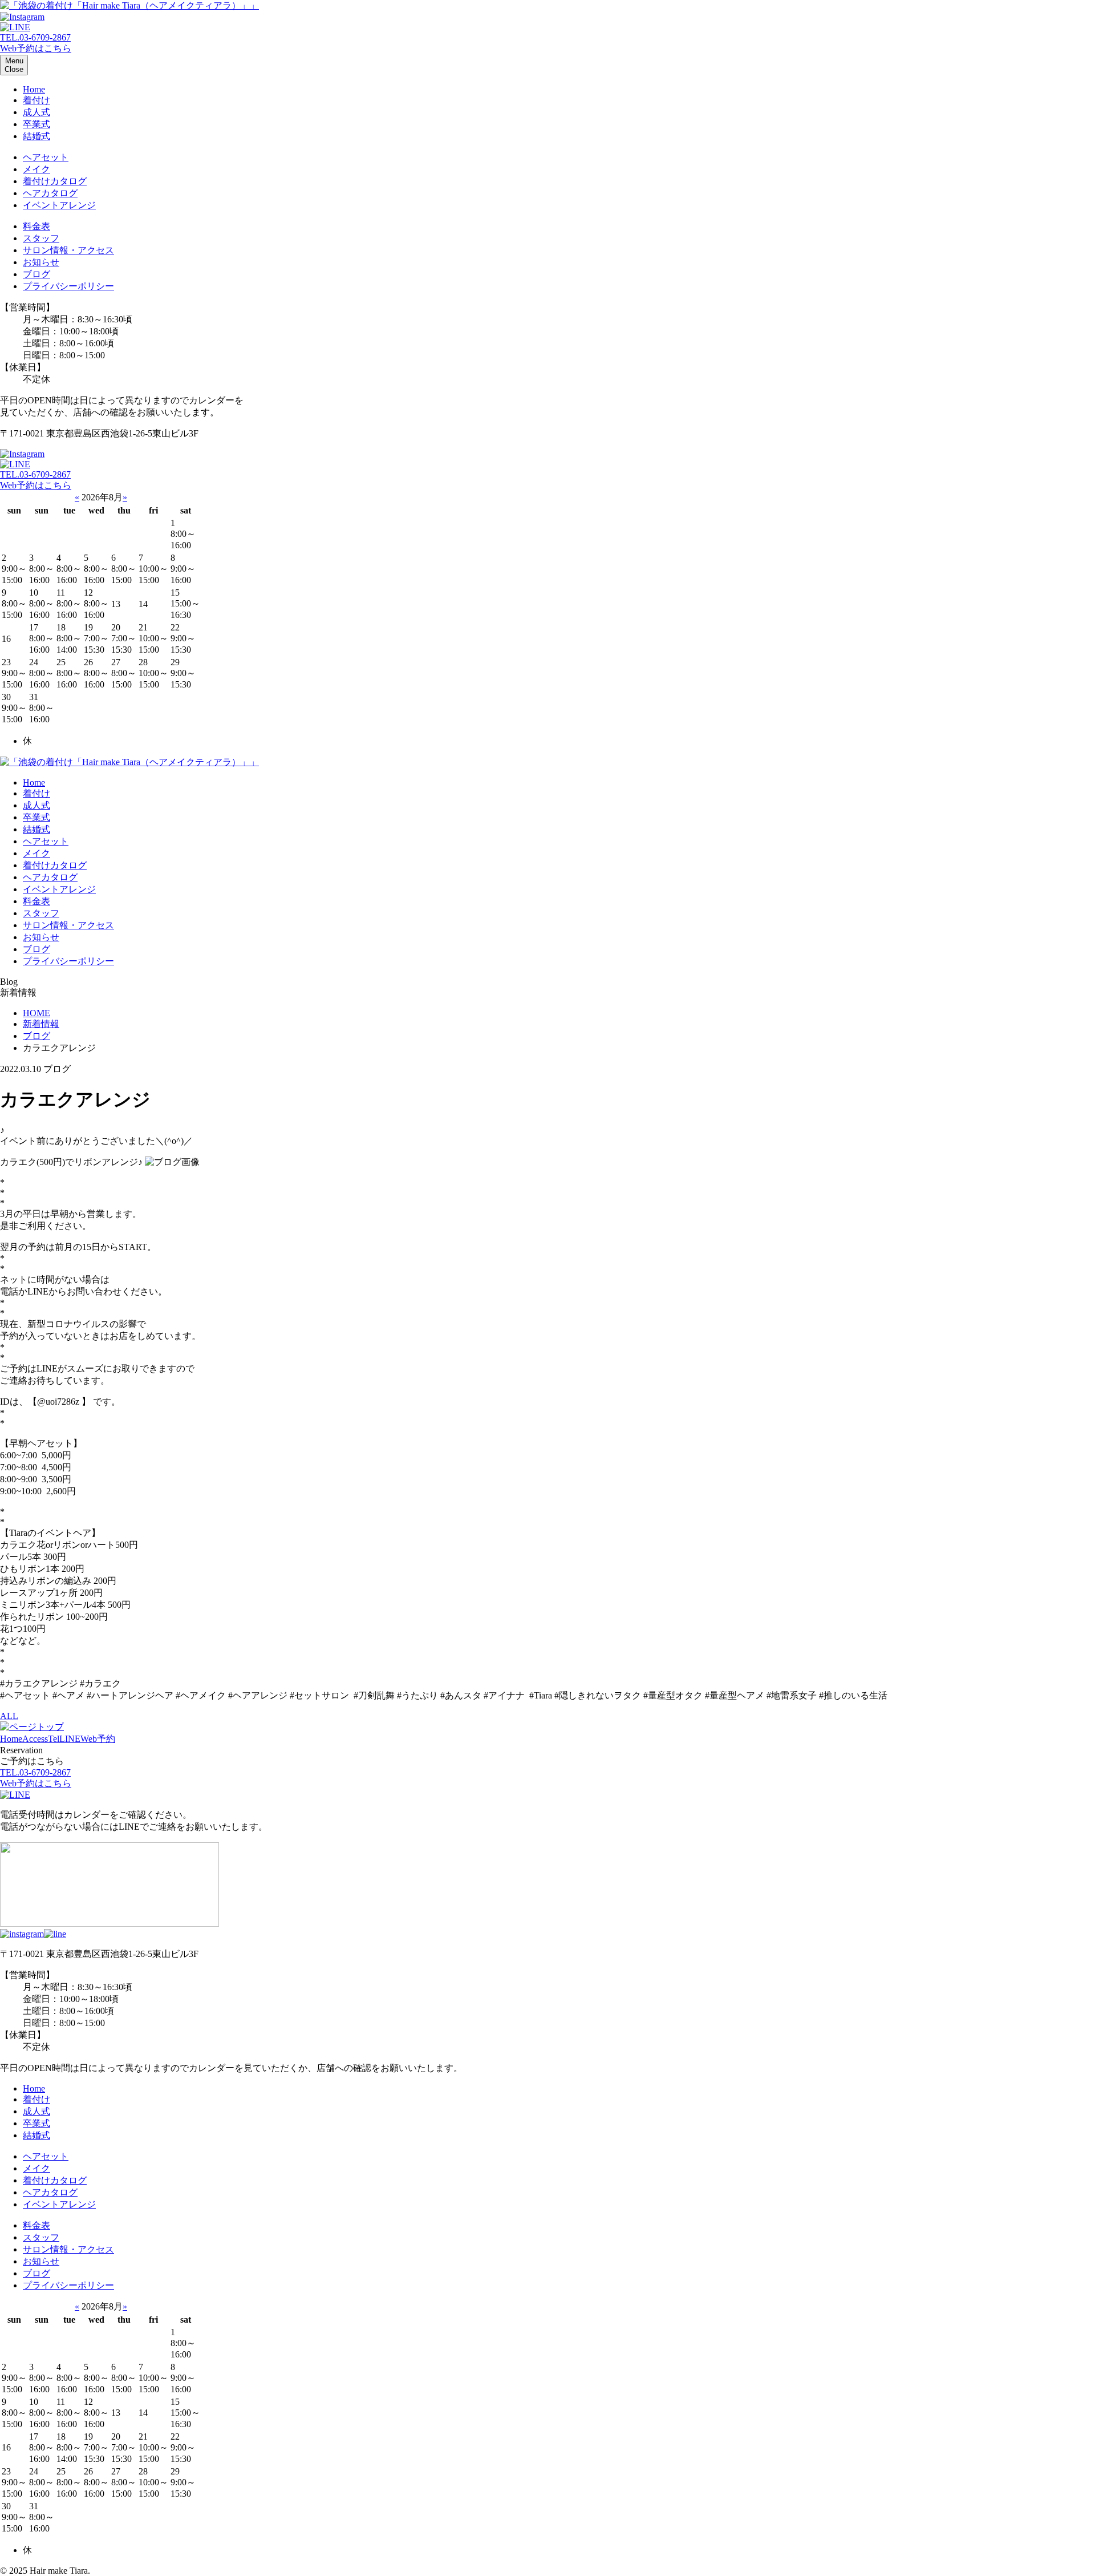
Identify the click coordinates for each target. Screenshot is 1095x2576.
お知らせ (41, 262)
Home (34, 89)
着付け (36, 100)
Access (35, 1739)
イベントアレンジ (59, 205)
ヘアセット (46, 157)
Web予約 (98, 1739)
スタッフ (41, 238)
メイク (36, 169)
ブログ (36, 274)
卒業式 (36, 124)
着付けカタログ (55, 181)
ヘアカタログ (50, 193)
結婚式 (36, 136)
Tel (54, 1739)
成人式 (36, 112)
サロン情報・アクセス (68, 250)
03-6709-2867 (35, 37)
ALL (9, 1716)
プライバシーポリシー (68, 286)
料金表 (36, 226)
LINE (70, 1739)
